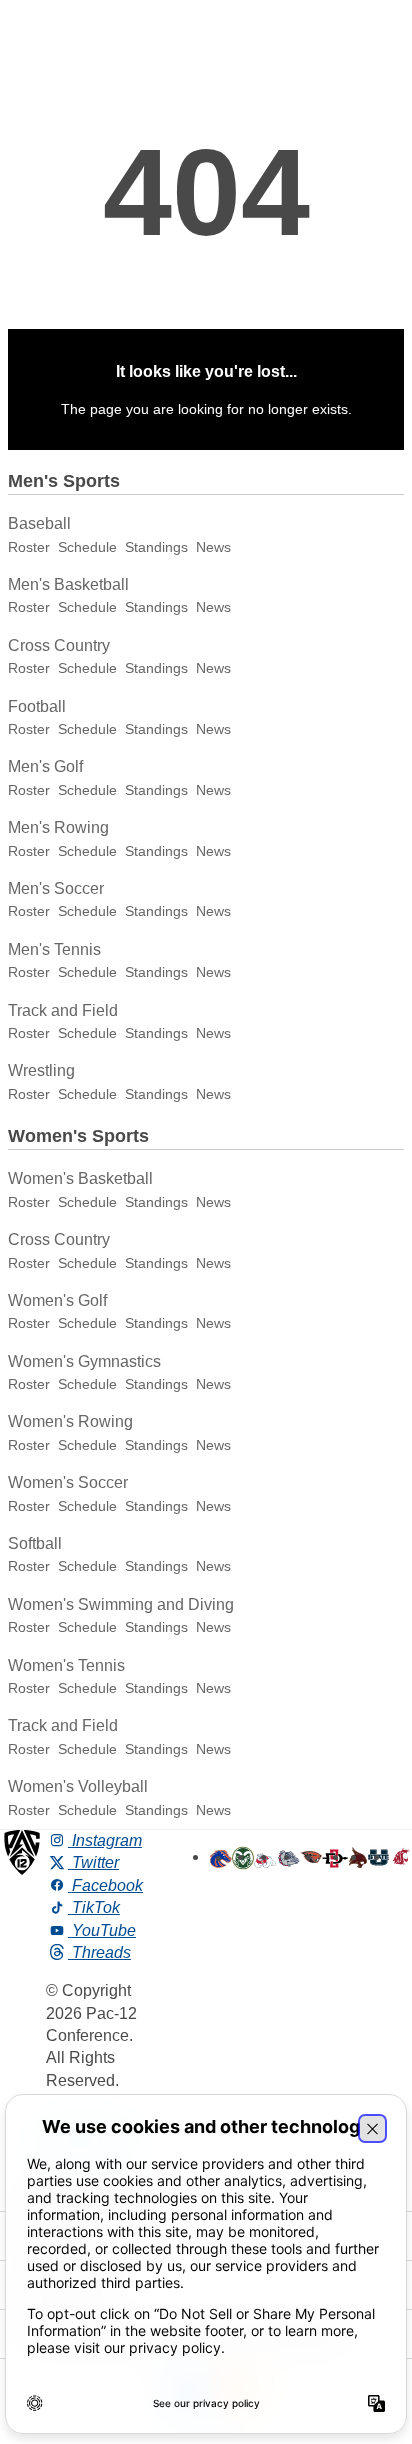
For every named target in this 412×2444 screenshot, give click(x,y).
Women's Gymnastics (84, 1361)
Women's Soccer (68, 1482)
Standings (156, 547)
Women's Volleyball (78, 1786)
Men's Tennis (54, 949)
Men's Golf (45, 766)
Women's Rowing (70, 1421)
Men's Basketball (68, 584)
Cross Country (59, 645)
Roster (29, 547)
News (213, 547)
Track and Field (63, 1010)
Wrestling (41, 1070)
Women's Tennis (66, 1665)
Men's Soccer (56, 888)
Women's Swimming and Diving (121, 1604)
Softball (35, 1543)
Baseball (39, 523)
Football (37, 706)
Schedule (87, 547)
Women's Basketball (80, 1178)
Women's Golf (57, 1300)
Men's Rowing (58, 827)
